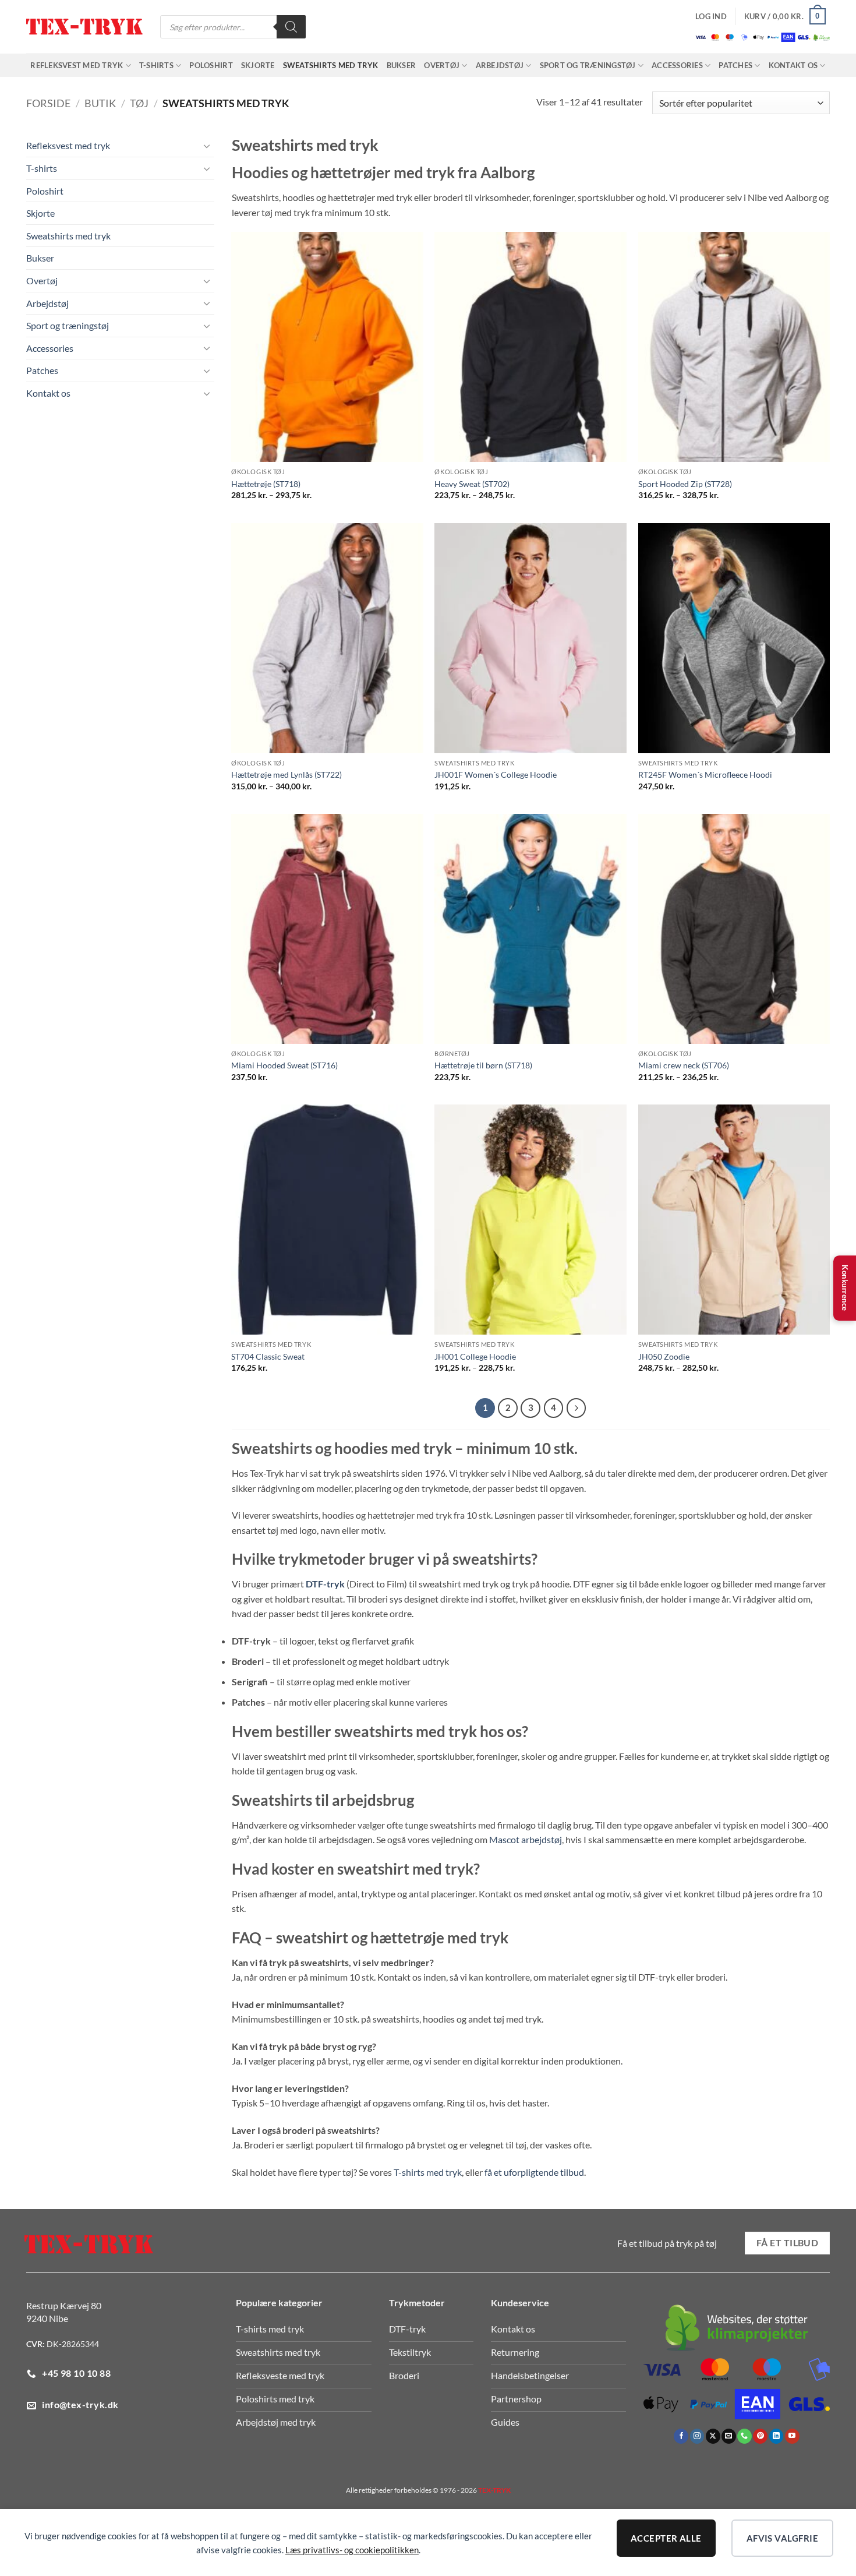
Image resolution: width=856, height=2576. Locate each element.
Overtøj (442, 65)
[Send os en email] (729, 2436)
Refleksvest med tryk (77, 65)
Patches (735, 65)
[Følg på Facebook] (681, 2436)
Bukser (402, 65)
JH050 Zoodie (664, 1356)
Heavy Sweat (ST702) (472, 484)
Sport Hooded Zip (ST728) (685, 484)
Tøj (139, 103)
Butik (100, 103)
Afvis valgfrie (782, 2538)
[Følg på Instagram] (697, 2436)
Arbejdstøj (500, 65)
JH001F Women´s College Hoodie (496, 774)
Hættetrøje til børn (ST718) (483, 1065)
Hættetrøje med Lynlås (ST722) (286, 774)
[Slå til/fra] (207, 146)
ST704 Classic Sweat (268, 1356)
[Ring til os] (744, 2436)
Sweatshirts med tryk (331, 65)
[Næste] (576, 1408)
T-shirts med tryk (428, 2172)
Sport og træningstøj (588, 65)
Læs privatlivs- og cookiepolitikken (352, 2550)
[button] (711, 16)
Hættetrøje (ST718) (266, 484)
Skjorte (258, 65)
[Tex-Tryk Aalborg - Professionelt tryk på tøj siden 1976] (84, 27)
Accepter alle (666, 2538)
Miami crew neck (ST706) (684, 1065)
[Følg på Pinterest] (760, 2436)
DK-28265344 (73, 2344)
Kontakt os (793, 65)
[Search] (291, 27)
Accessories (677, 65)
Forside (48, 103)
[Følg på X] (713, 2436)
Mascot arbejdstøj (526, 1839)
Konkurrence (845, 1288)
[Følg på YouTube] (792, 2436)
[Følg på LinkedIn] (777, 2436)
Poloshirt (211, 65)
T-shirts (156, 65)
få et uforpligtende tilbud (534, 2172)
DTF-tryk (325, 1584)
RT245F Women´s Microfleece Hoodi (705, 774)
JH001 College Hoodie (475, 1356)
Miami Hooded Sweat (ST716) (284, 1065)
